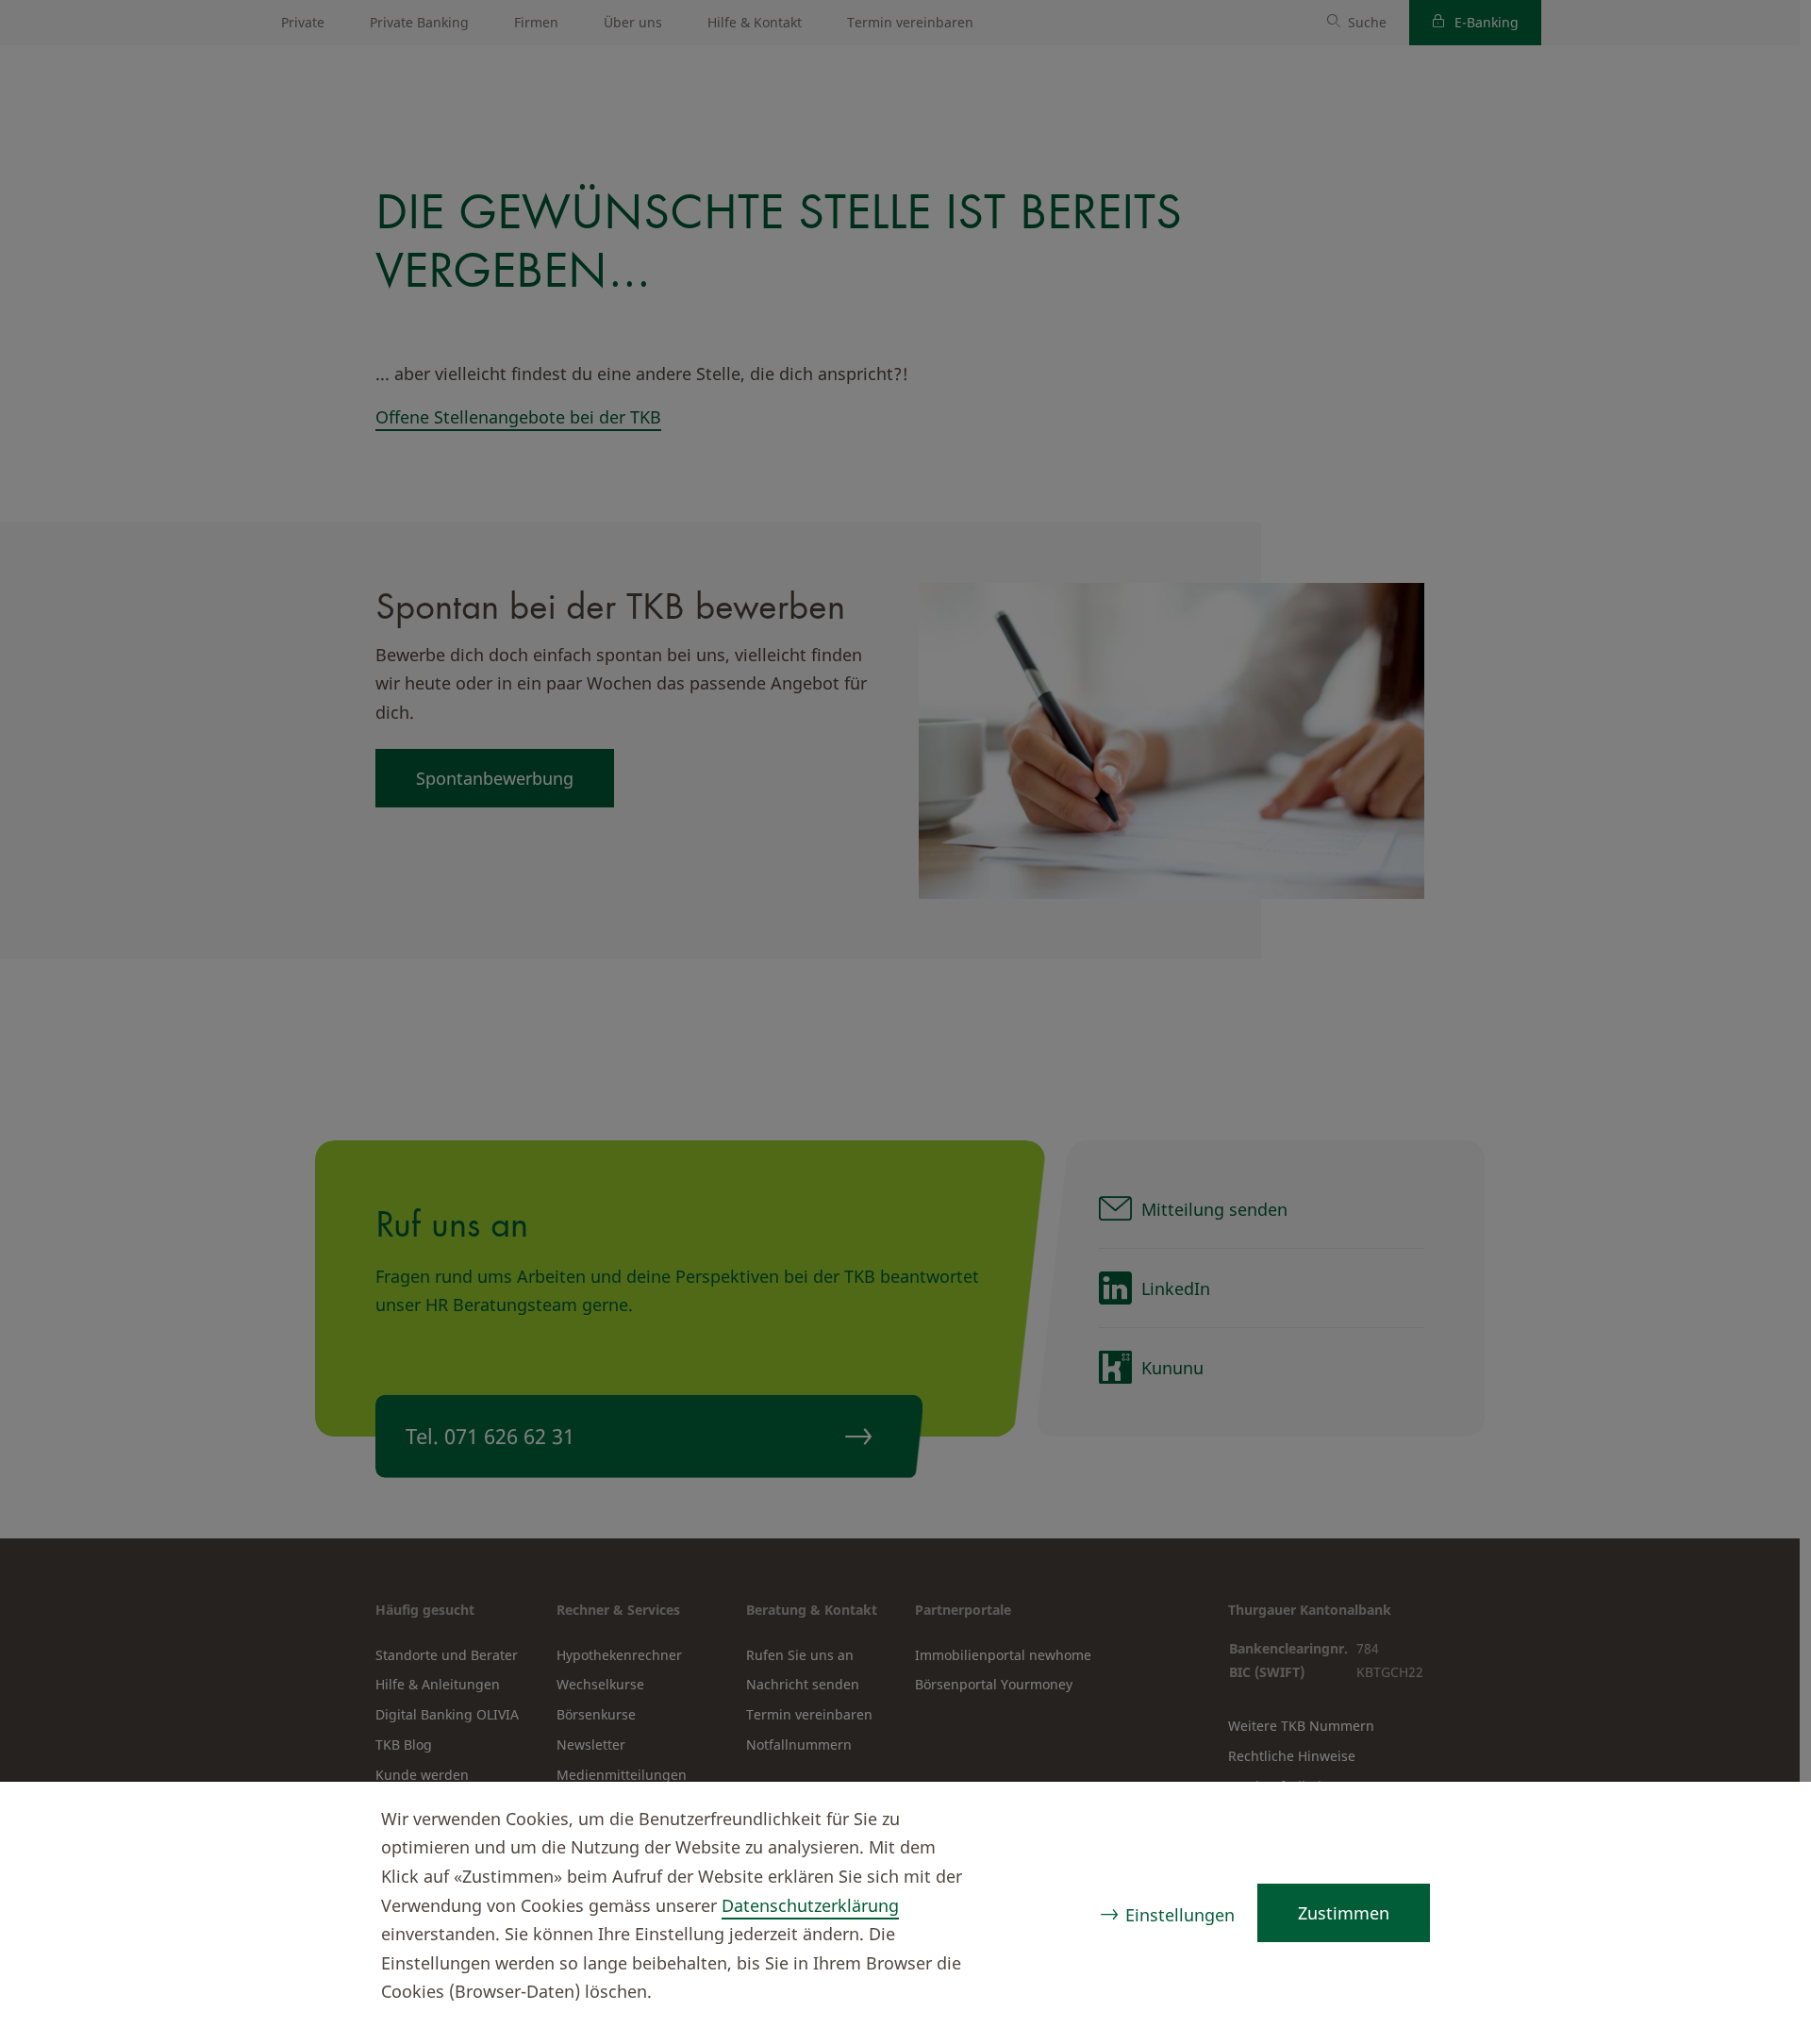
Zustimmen (1344, 1913)
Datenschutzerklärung (810, 1905)
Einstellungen (1180, 1915)
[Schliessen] (1760, 1821)
